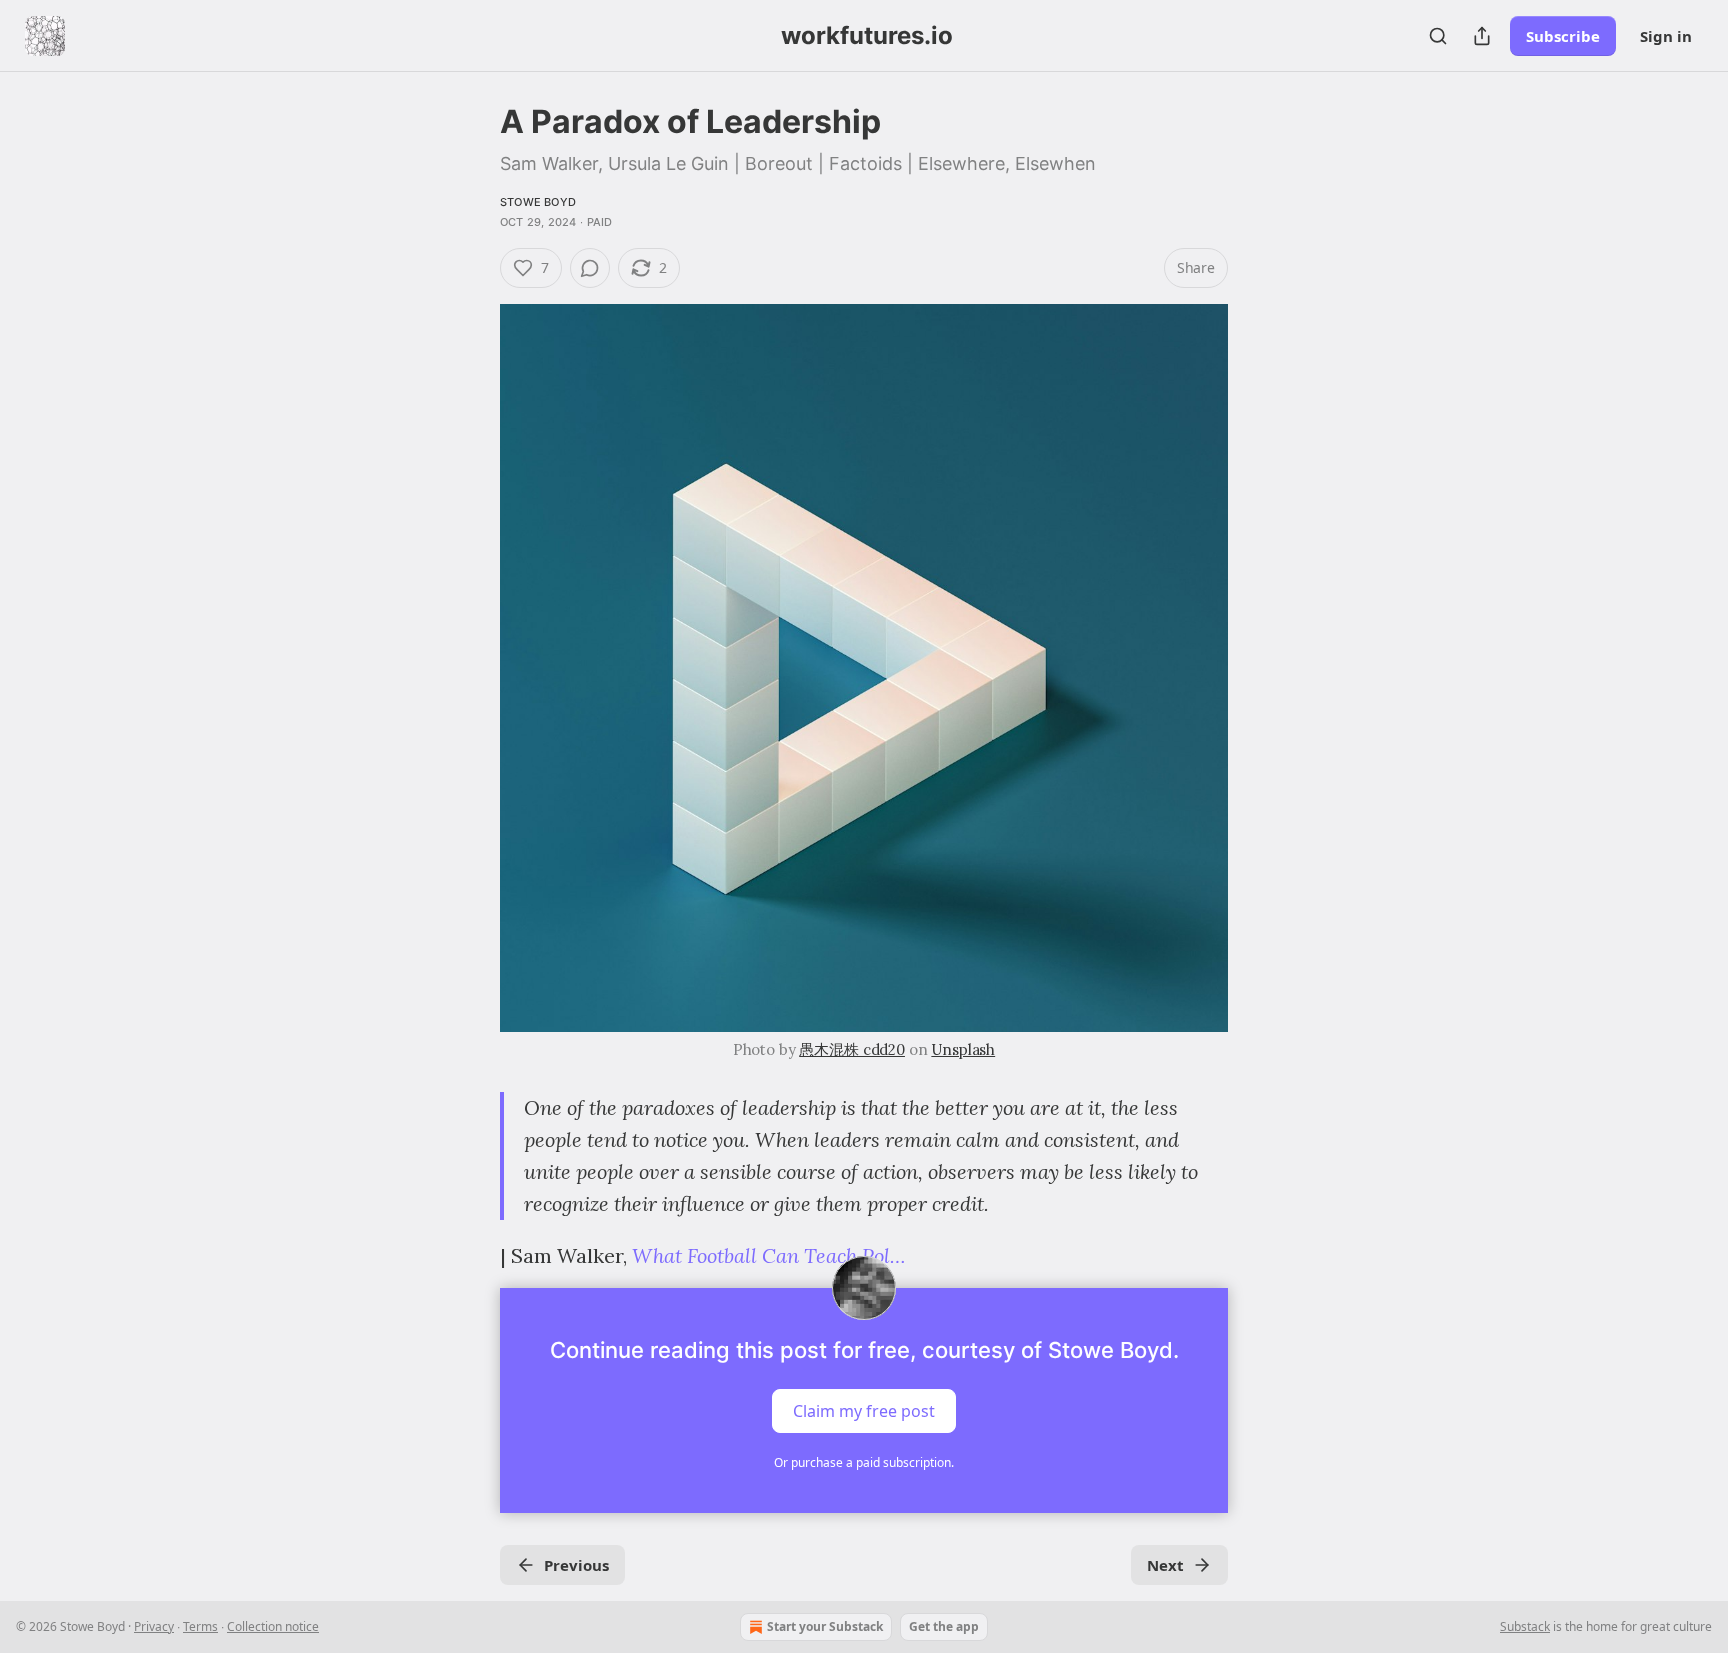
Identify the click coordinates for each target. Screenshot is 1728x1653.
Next (1165, 1565)
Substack (1525, 1626)
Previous (576, 1565)
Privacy (154, 1626)
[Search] (1438, 36)
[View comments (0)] (590, 268)
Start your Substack (825, 1626)
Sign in (1666, 36)
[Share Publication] (1482, 36)
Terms (200, 1626)
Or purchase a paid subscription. (864, 1462)
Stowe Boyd (538, 202)
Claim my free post (864, 1411)
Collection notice (273, 1626)
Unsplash (963, 1049)
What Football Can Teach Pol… (768, 1255)
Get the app (944, 1626)
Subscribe (1563, 36)
